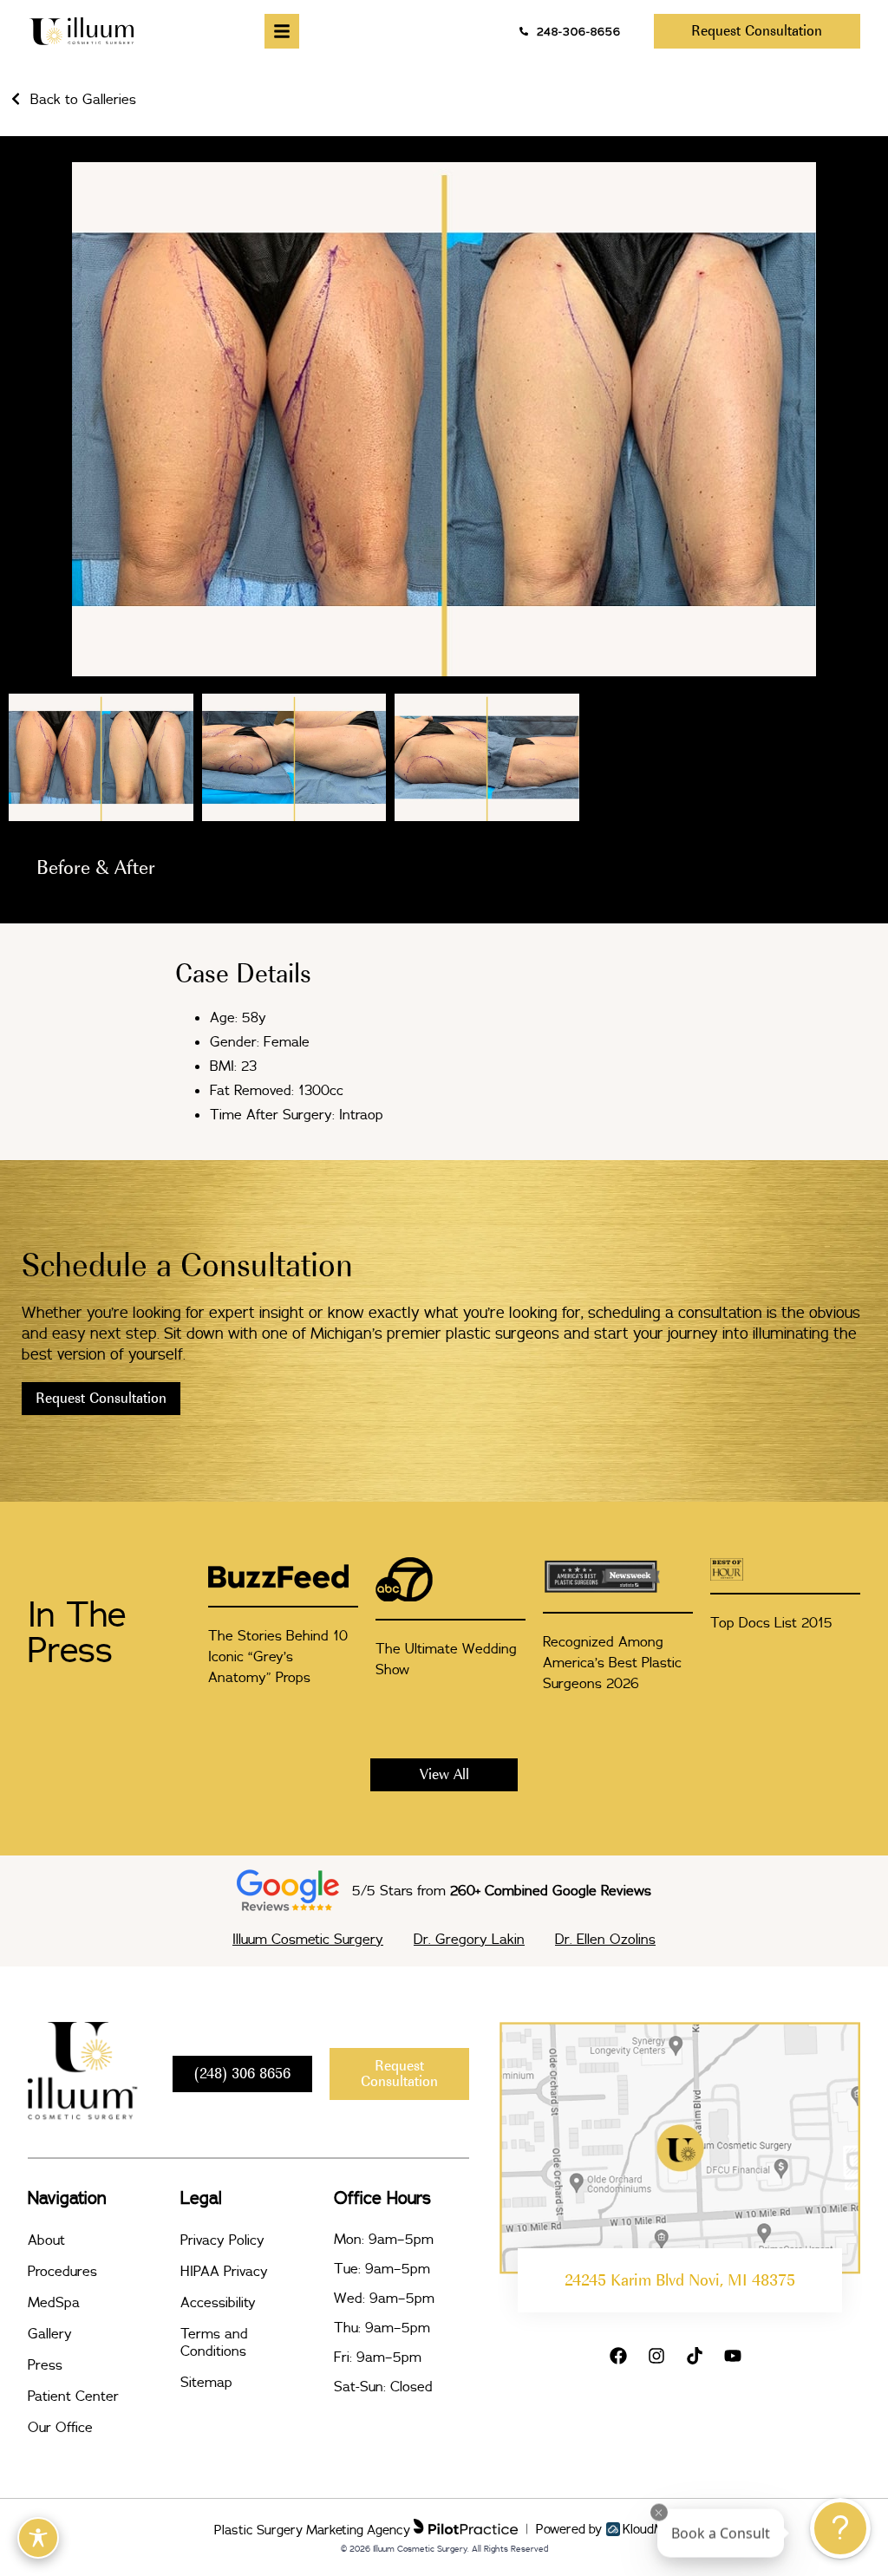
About (46, 2240)
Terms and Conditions (214, 2342)
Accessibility (218, 2302)
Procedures (62, 2271)
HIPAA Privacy (224, 2271)
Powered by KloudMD (605, 2529)
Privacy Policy (222, 2240)
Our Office (60, 2427)
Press (45, 2364)
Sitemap (206, 2382)
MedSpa (54, 2302)
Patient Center (73, 2396)
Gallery (50, 2333)
